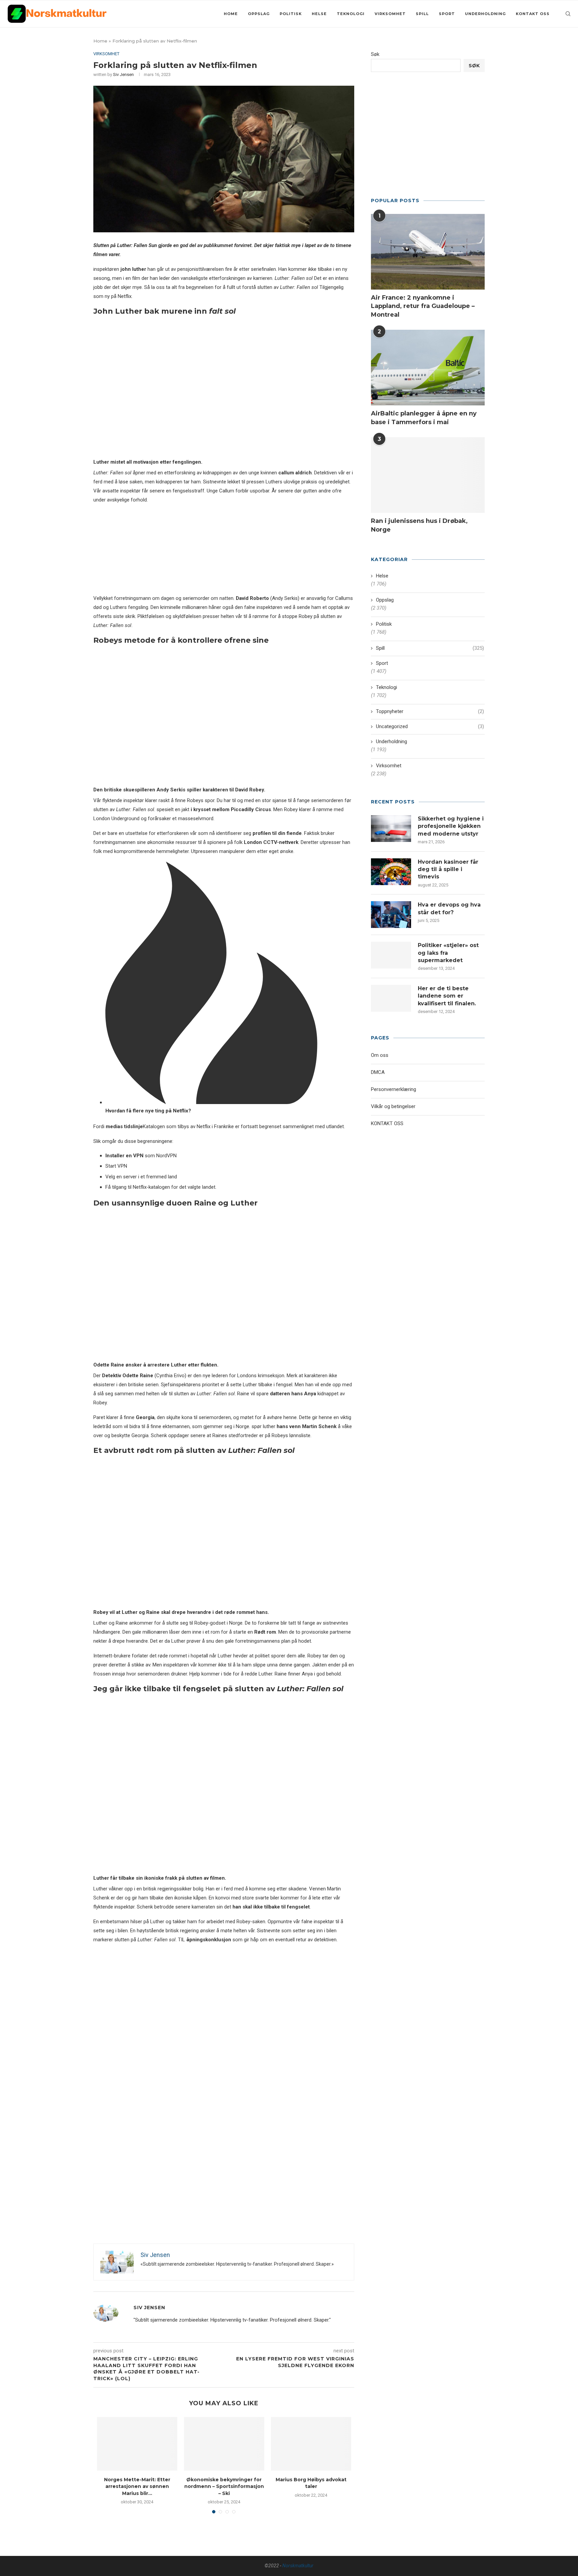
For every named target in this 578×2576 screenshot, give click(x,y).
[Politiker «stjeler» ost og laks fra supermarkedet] (391, 955)
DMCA (378, 1072)
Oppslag (259, 14)
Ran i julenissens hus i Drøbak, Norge (419, 525)
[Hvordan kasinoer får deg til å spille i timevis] (391, 872)
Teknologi (351, 14)
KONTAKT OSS (533, 14)
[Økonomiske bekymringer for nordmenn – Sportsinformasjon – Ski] (224, 2444)
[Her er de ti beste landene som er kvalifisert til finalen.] (391, 998)
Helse (319, 14)
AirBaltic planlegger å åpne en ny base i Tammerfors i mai (424, 418)
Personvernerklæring (394, 1089)
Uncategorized (430, 726)
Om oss (380, 1055)
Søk (375, 54)
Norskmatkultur (298, 2566)
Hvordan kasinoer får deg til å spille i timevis (448, 869)
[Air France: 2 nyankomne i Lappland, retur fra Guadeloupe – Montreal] (428, 252)
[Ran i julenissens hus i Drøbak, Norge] (428, 475)
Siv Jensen (123, 74)
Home (231, 14)
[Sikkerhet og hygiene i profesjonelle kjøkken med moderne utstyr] (391, 829)
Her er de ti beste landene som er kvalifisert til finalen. (447, 996)
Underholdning (485, 14)
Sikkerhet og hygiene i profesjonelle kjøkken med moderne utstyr (451, 826)
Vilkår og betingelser (393, 1106)
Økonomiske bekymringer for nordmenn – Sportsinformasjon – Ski (224, 2486)
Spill (422, 14)
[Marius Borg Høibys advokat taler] (311, 2444)
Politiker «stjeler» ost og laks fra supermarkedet (448, 953)
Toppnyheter (430, 711)
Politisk (291, 14)
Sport (447, 14)
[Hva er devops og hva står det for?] (391, 915)
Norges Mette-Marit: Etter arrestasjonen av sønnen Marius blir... (137, 2486)
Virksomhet (390, 14)
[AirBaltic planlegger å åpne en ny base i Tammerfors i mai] (428, 368)
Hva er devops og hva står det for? (449, 908)
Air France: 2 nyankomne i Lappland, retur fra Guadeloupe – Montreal (423, 306)
